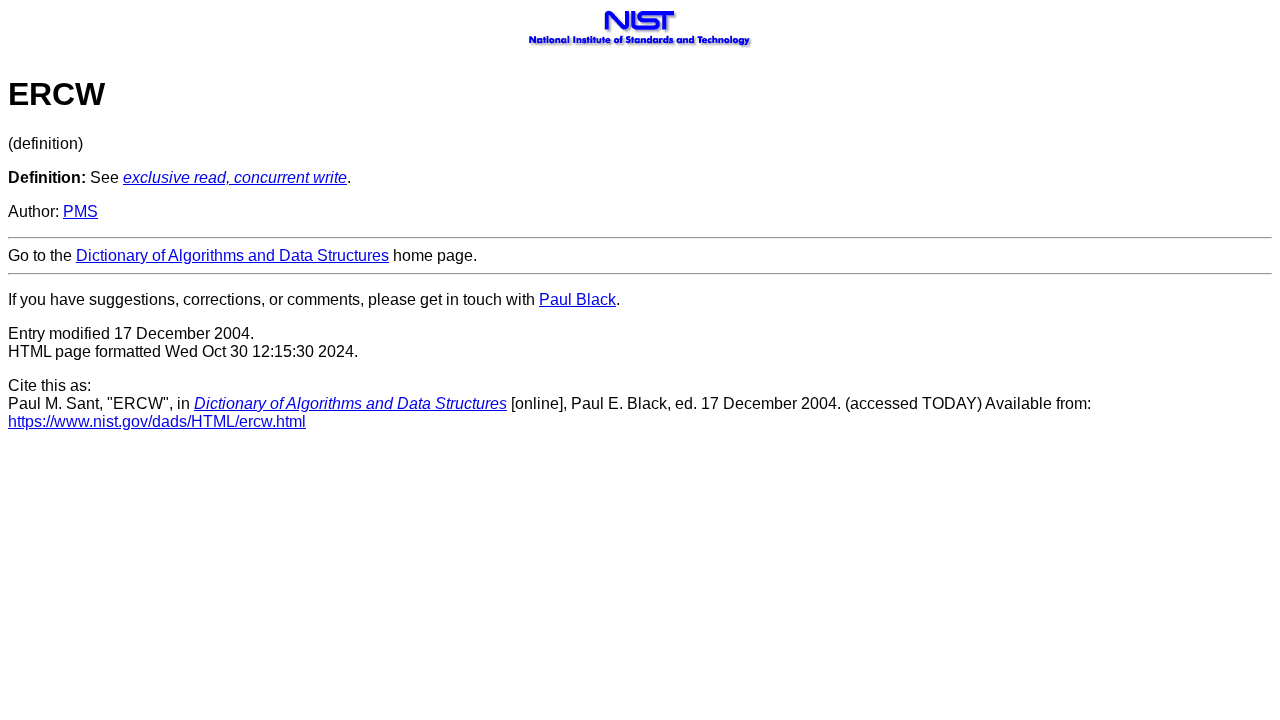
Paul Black (577, 299)
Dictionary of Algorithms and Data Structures (232, 255)
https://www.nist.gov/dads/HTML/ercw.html (157, 421)
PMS (80, 211)
